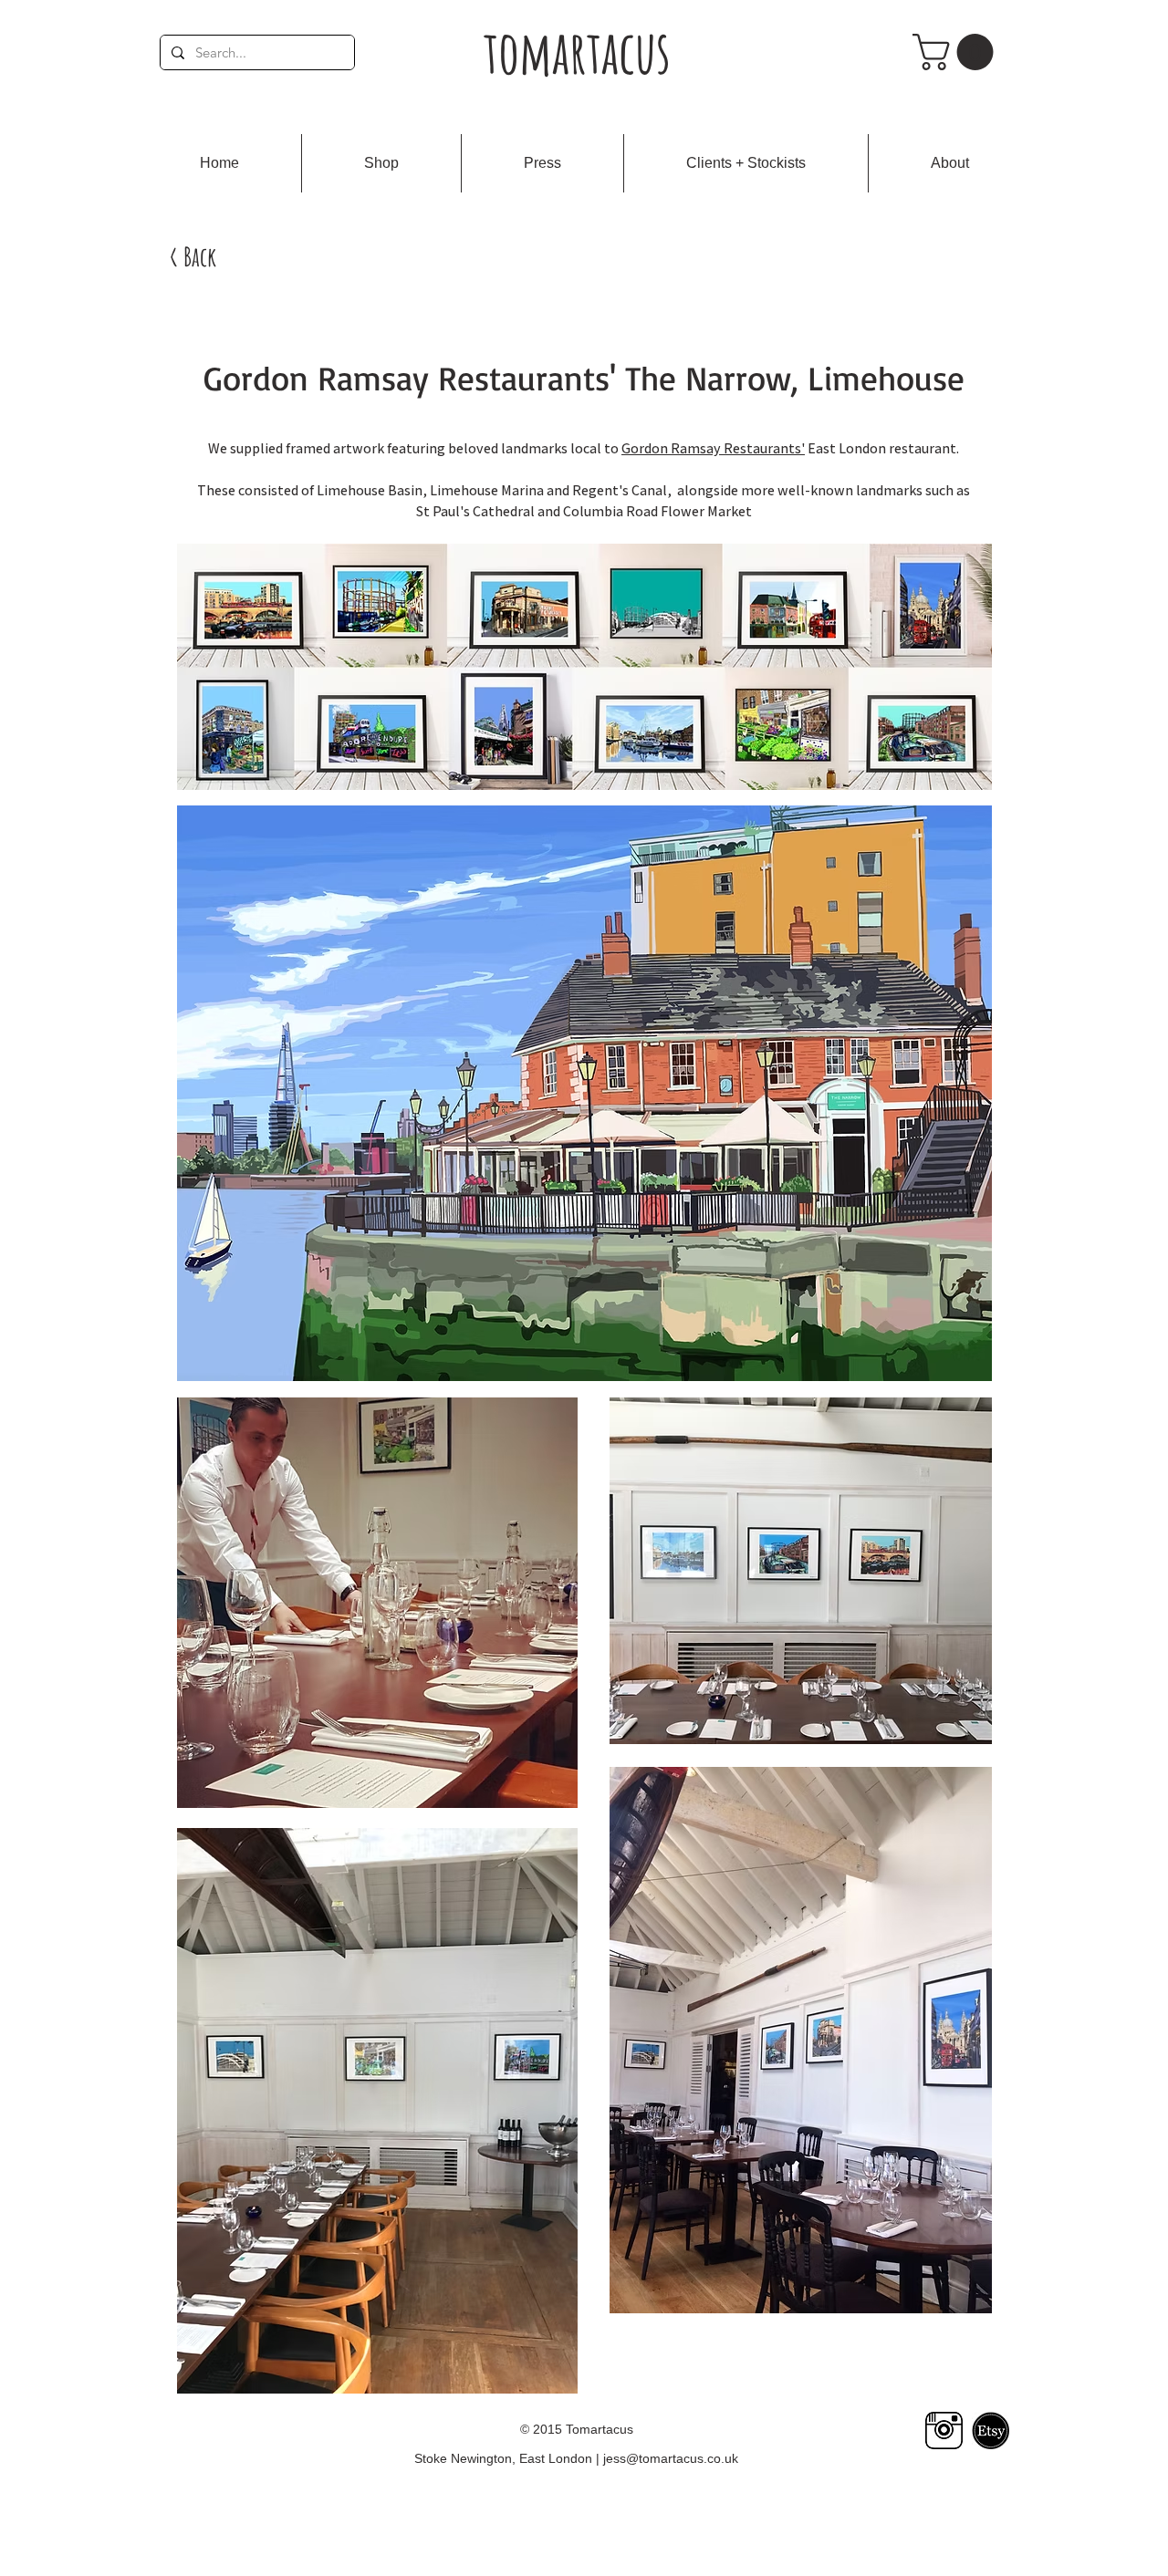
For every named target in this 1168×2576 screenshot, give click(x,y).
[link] (957, 52)
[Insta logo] (944, 2431)
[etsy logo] (991, 2431)
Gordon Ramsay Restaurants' (713, 448)
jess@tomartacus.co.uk (671, 2458)
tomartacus (577, 52)
